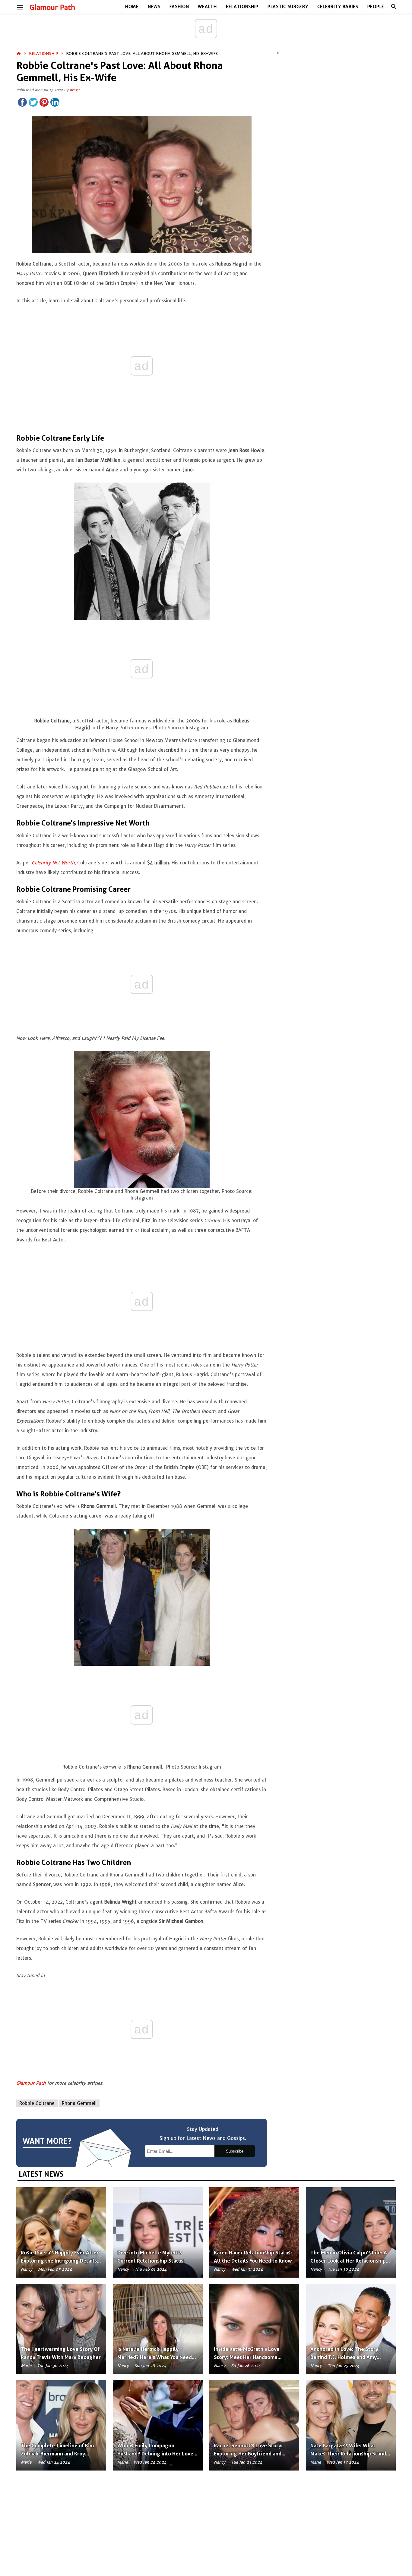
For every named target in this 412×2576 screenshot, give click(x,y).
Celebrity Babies (338, 7)
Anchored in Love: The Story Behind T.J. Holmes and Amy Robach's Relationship (344, 2357)
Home (132, 7)
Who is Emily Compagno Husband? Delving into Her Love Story (155, 2454)
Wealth (207, 7)
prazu (74, 90)
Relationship (242, 7)
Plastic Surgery (288, 7)
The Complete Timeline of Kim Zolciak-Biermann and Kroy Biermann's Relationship (57, 2454)
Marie (26, 2366)
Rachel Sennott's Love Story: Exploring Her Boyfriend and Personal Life (248, 2454)
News (154, 7)
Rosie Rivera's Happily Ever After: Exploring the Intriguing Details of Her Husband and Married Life (60, 2261)
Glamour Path (52, 8)
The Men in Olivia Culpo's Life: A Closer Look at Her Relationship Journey (349, 2261)
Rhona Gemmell (79, 2103)
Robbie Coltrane (37, 2103)
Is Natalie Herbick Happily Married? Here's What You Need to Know (155, 2357)
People (376, 7)
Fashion (179, 7)
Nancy (27, 2269)
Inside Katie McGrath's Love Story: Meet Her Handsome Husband (247, 2357)
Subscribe (235, 2151)
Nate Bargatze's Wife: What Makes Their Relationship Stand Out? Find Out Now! (348, 2454)
